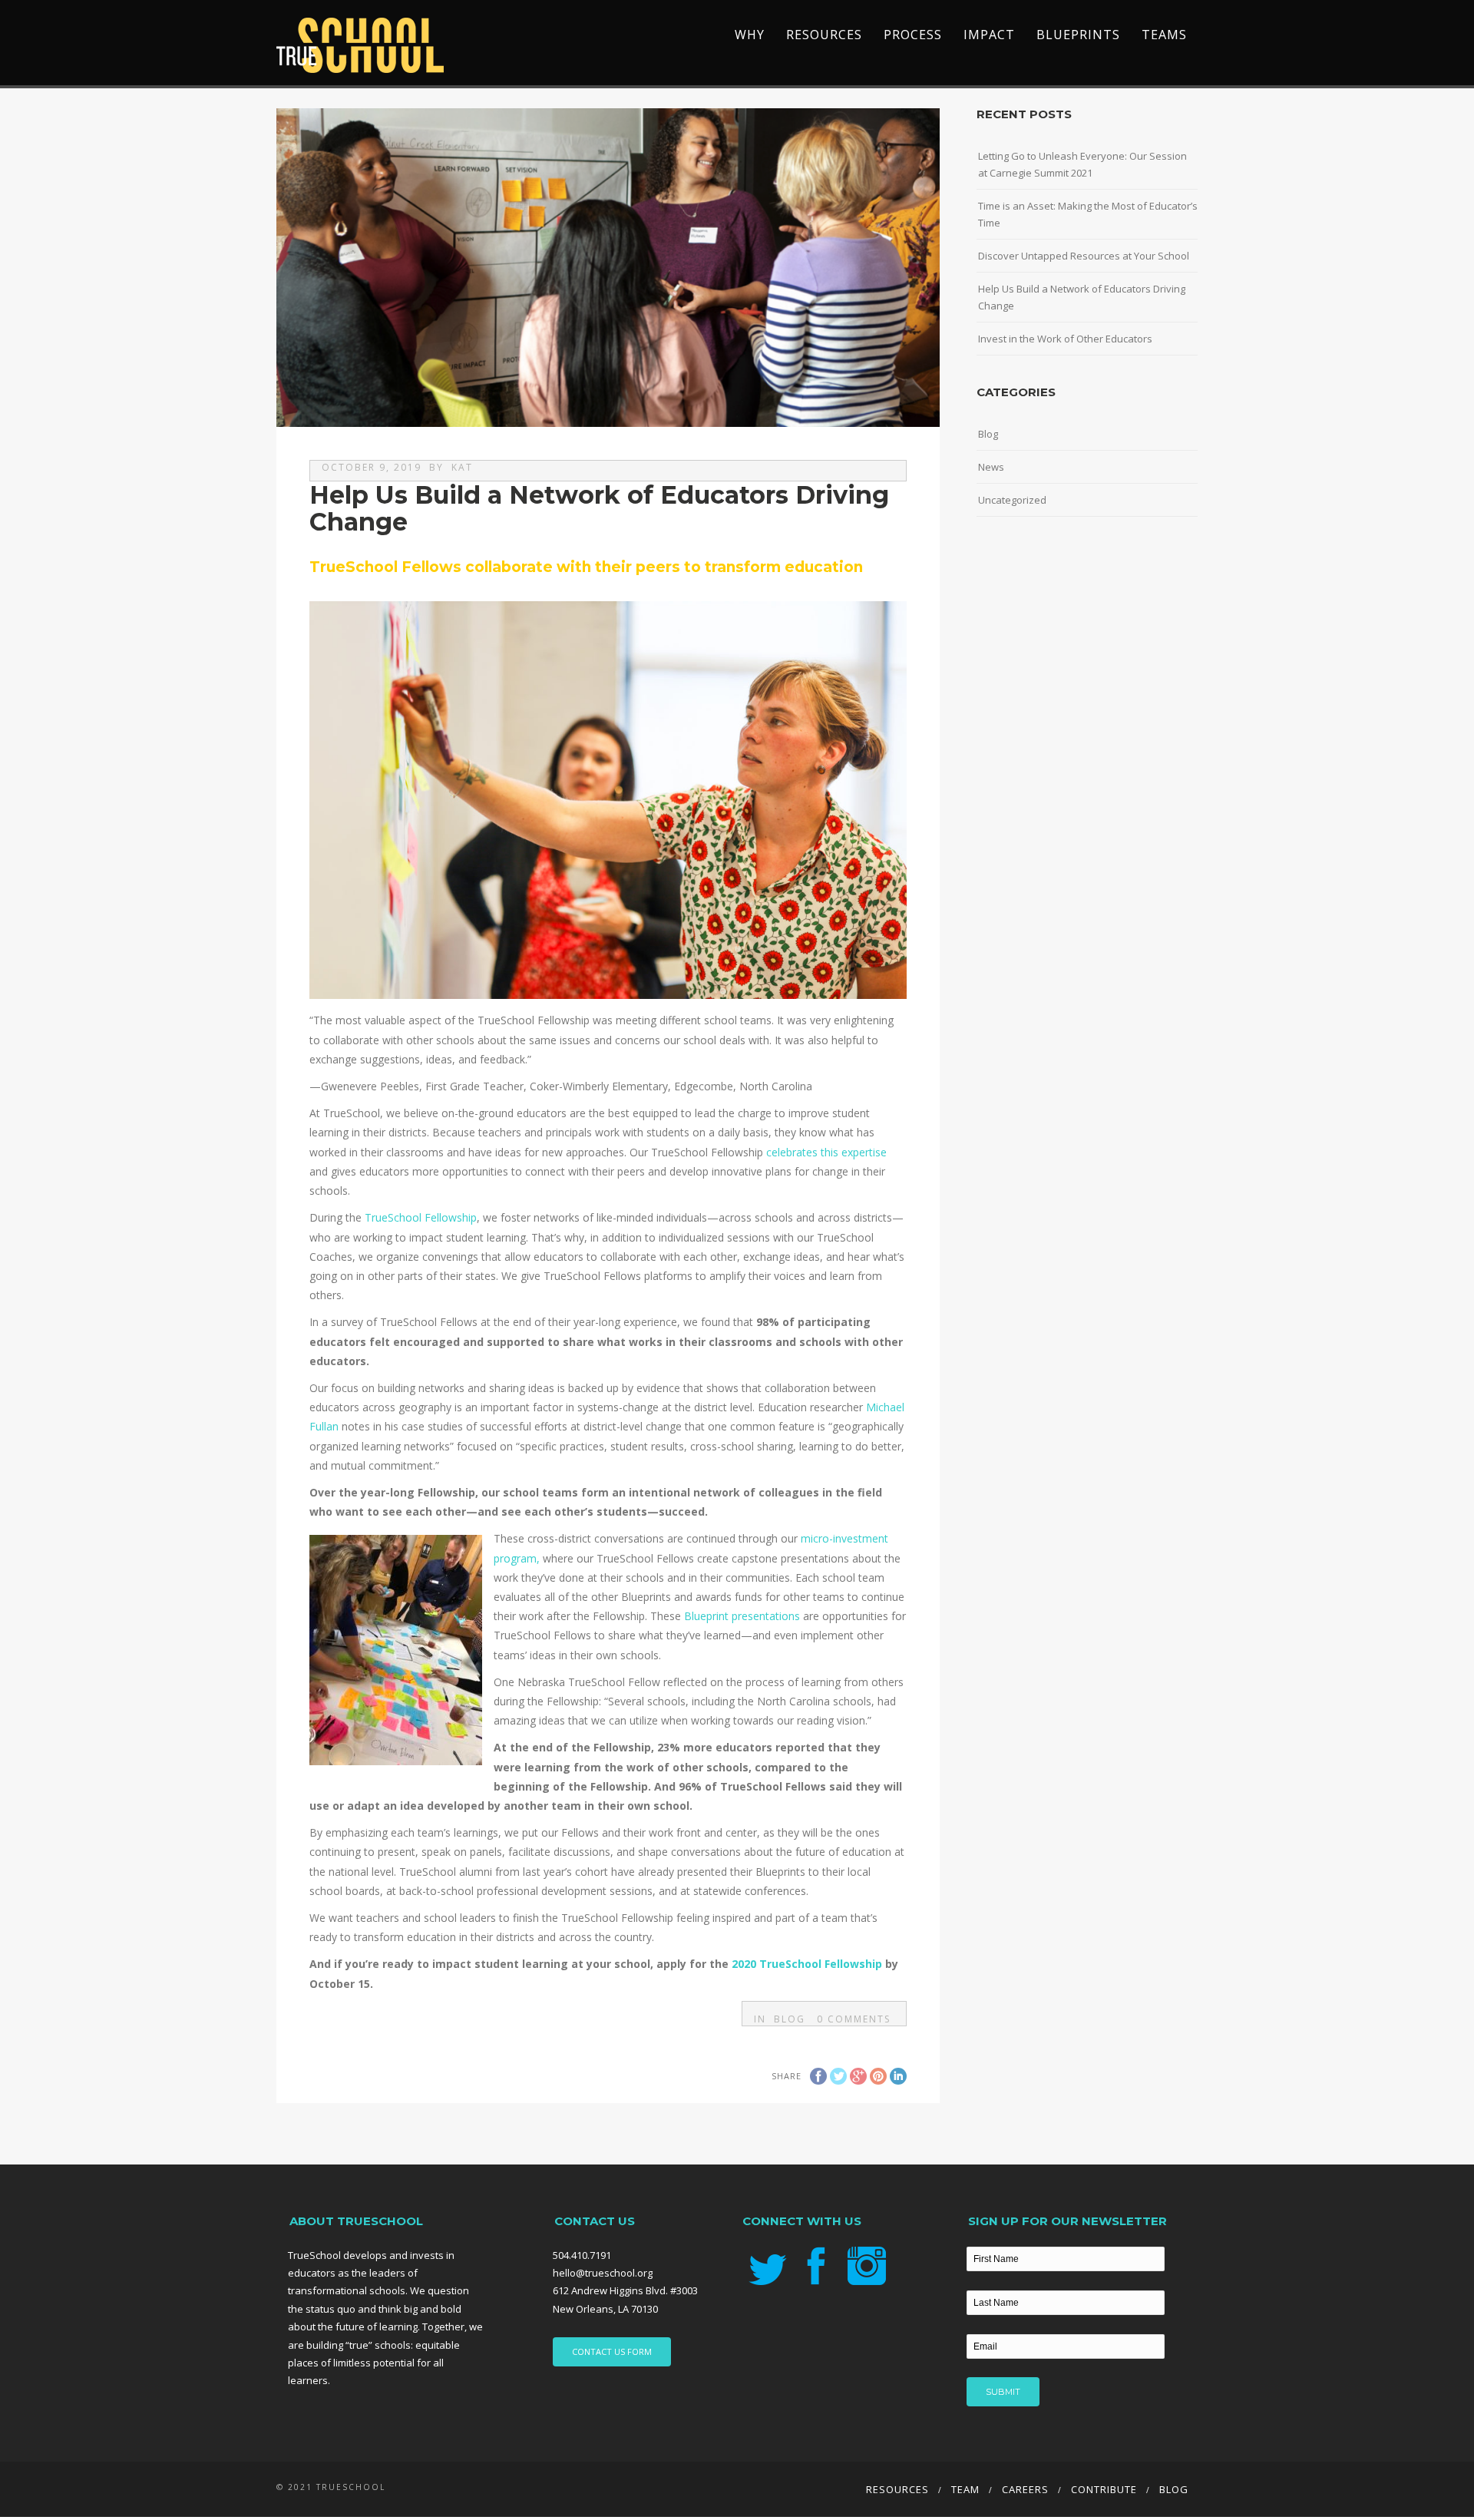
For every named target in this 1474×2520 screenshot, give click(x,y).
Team (965, 2489)
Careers (1025, 2489)
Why (750, 35)
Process (913, 35)
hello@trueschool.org (603, 2273)
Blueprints (1078, 35)
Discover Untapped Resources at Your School (1084, 256)
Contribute (1104, 2489)
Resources (824, 35)
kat (462, 467)
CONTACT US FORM (612, 2351)
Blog (790, 2019)
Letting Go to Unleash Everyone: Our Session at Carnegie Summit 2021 (1082, 164)
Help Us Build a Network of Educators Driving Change (1082, 297)
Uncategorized (1012, 500)
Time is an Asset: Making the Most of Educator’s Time (1088, 214)
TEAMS (1164, 35)
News (991, 467)
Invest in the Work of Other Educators (1065, 339)
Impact (989, 35)
